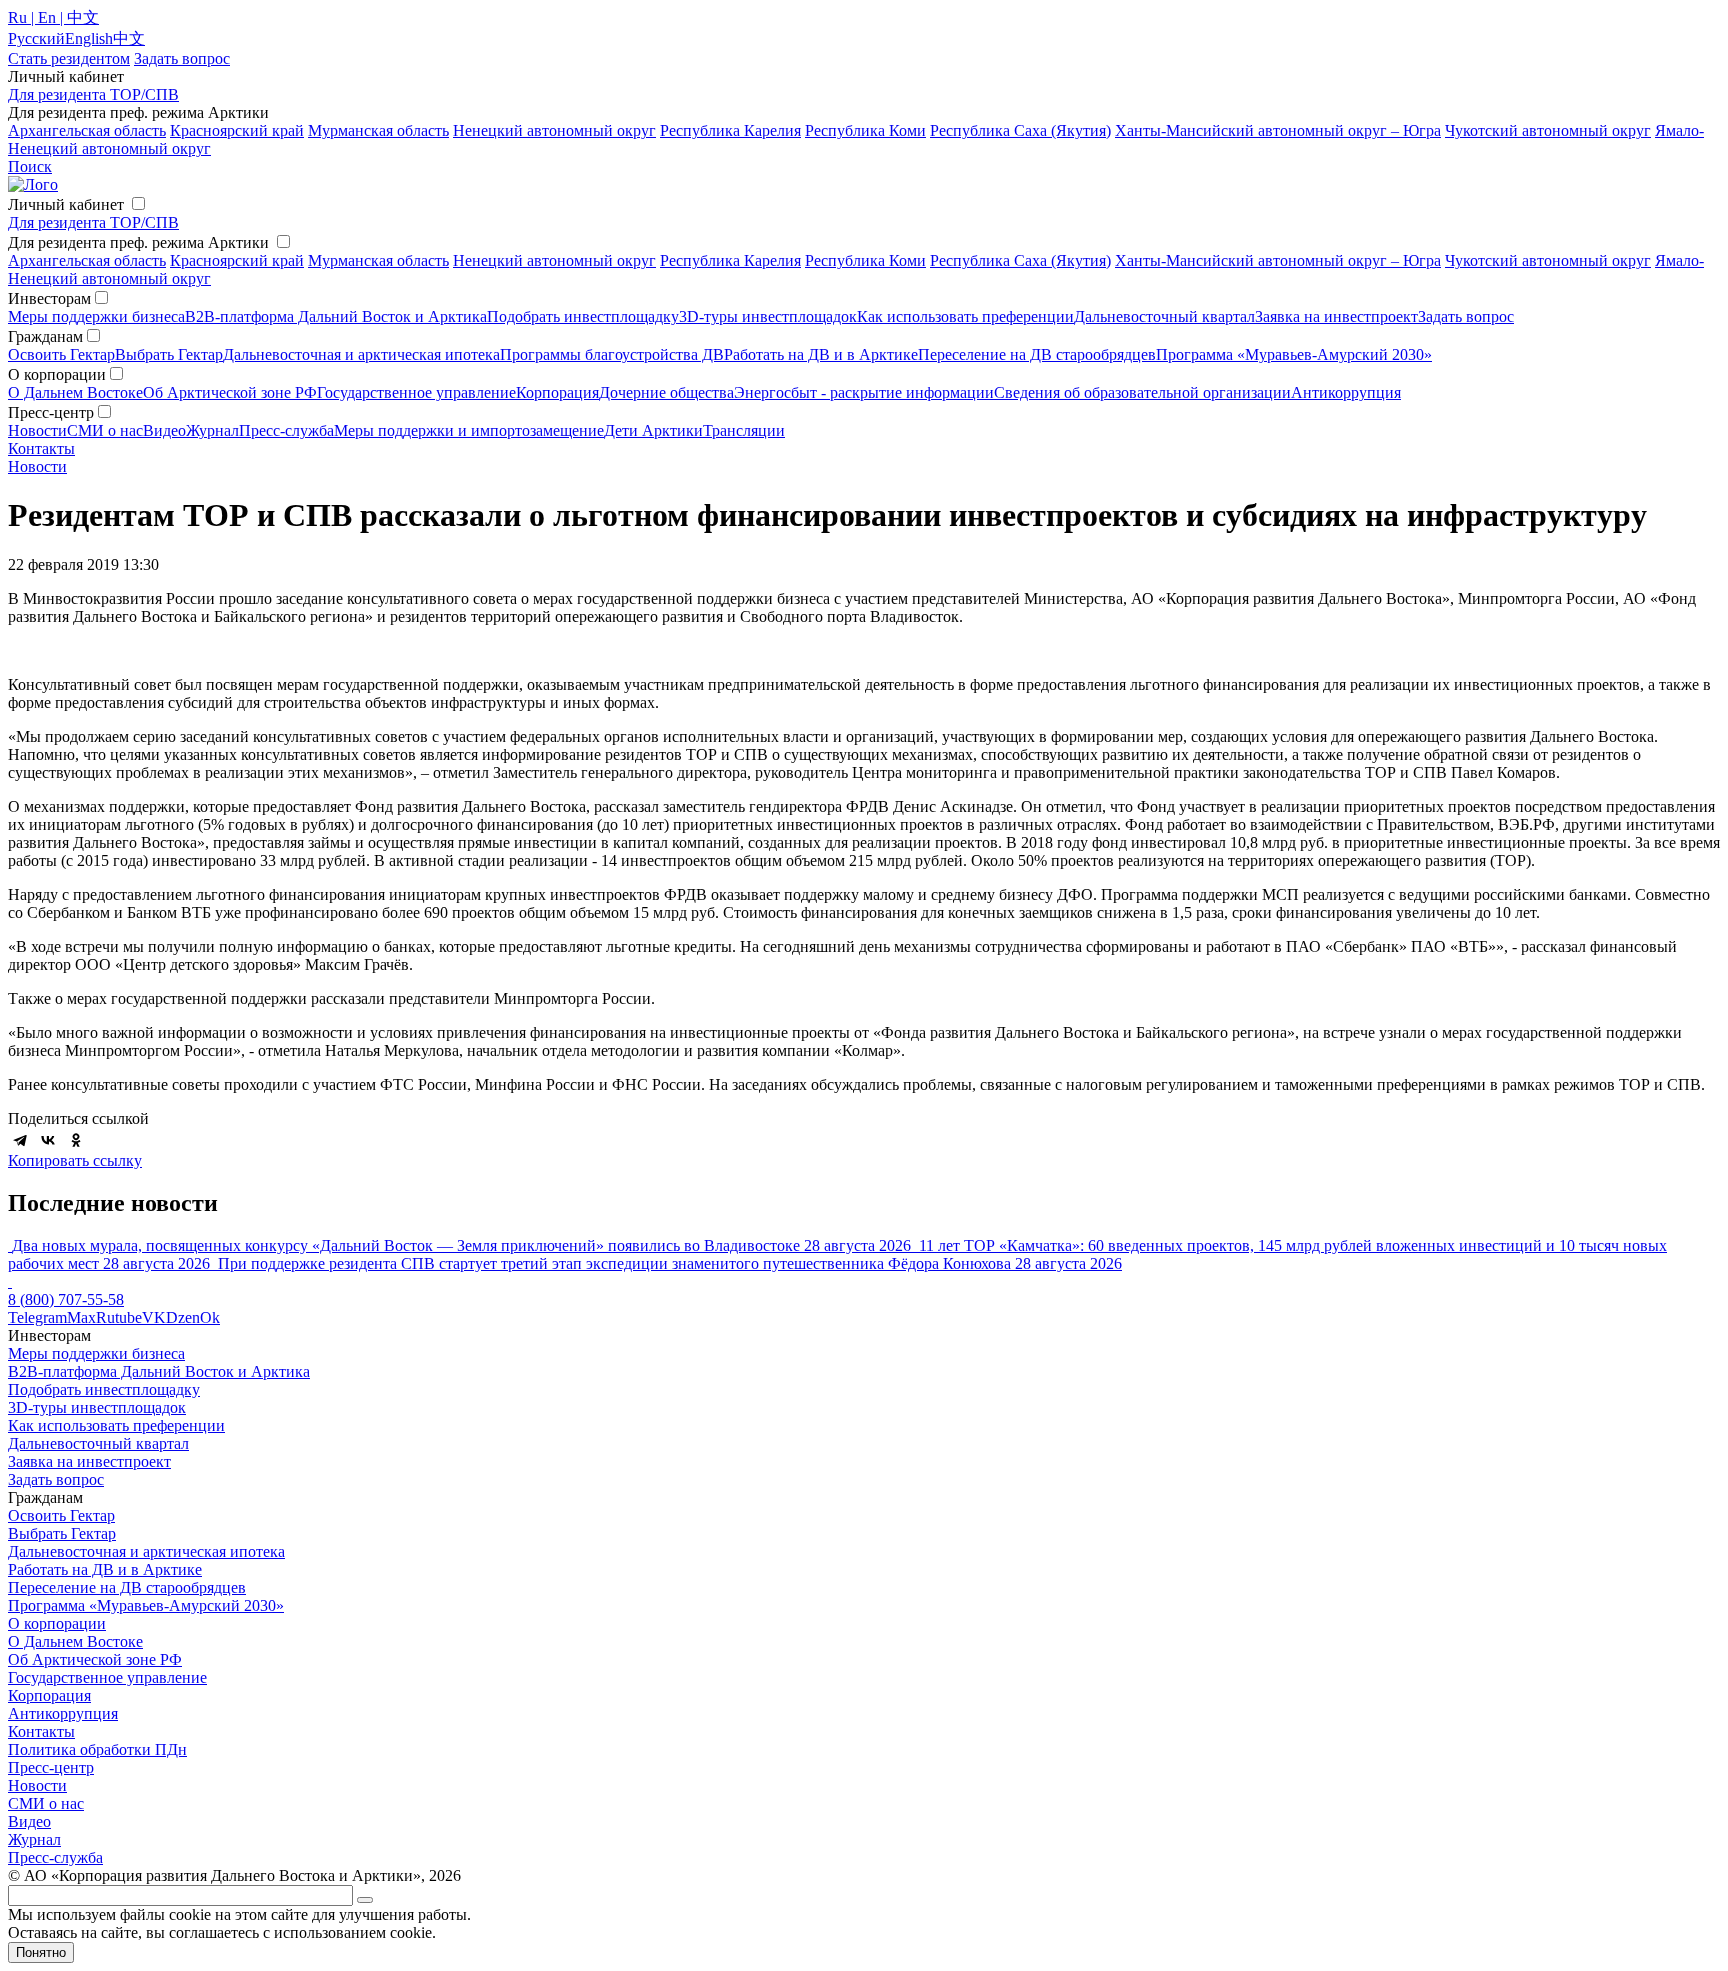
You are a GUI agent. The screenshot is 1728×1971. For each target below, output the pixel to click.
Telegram (37, 1317)
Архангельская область (87, 130)
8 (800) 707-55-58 (66, 1299)
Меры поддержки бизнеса (96, 316)
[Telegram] (20, 1140)
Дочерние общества (666, 392)
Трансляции (744, 430)
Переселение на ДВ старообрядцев (1037, 354)
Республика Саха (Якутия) (1020, 130)
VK (154, 1317)
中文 (129, 38)
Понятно (41, 1952)
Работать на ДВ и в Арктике (821, 354)
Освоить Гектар (61, 354)
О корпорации (57, 1623)
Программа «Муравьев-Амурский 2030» (1294, 354)
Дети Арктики (653, 430)
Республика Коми (865, 130)
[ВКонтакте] (48, 1140)
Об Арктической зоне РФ (230, 392)
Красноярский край (237, 130)
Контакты (41, 448)
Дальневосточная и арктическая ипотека (361, 354)
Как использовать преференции (965, 316)
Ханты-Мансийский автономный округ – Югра (1278, 130)
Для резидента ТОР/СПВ (93, 94)
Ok (210, 1317)
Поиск (30, 166)
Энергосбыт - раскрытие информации (864, 392)
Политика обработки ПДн (97, 1749)
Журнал (212, 430)
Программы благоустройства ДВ (612, 354)
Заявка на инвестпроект (1336, 316)
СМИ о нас (105, 430)
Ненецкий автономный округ (554, 130)
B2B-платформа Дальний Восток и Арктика (336, 316)
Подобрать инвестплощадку (583, 316)
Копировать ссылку (75, 1160)
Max (81, 1317)
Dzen (183, 1317)
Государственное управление (416, 392)
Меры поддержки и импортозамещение (469, 430)
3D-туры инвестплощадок (768, 316)
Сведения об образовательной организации (1142, 392)
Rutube (119, 1317)
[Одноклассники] (76, 1140)
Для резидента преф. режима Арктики (138, 242)
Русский (36, 38)
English (89, 38)
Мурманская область (378, 130)
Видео (164, 430)
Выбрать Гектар (169, 354)
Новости (37, 430)
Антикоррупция (1346, 392)
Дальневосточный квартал (1164, 316)
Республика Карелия (730, 130)
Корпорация (557, 392)
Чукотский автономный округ (1548, 130)
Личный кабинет (66, 204)
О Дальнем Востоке (75, 392)
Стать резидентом (69, 58)
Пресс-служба (286, 430)
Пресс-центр (51, 1767)
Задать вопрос (1466, 316)
